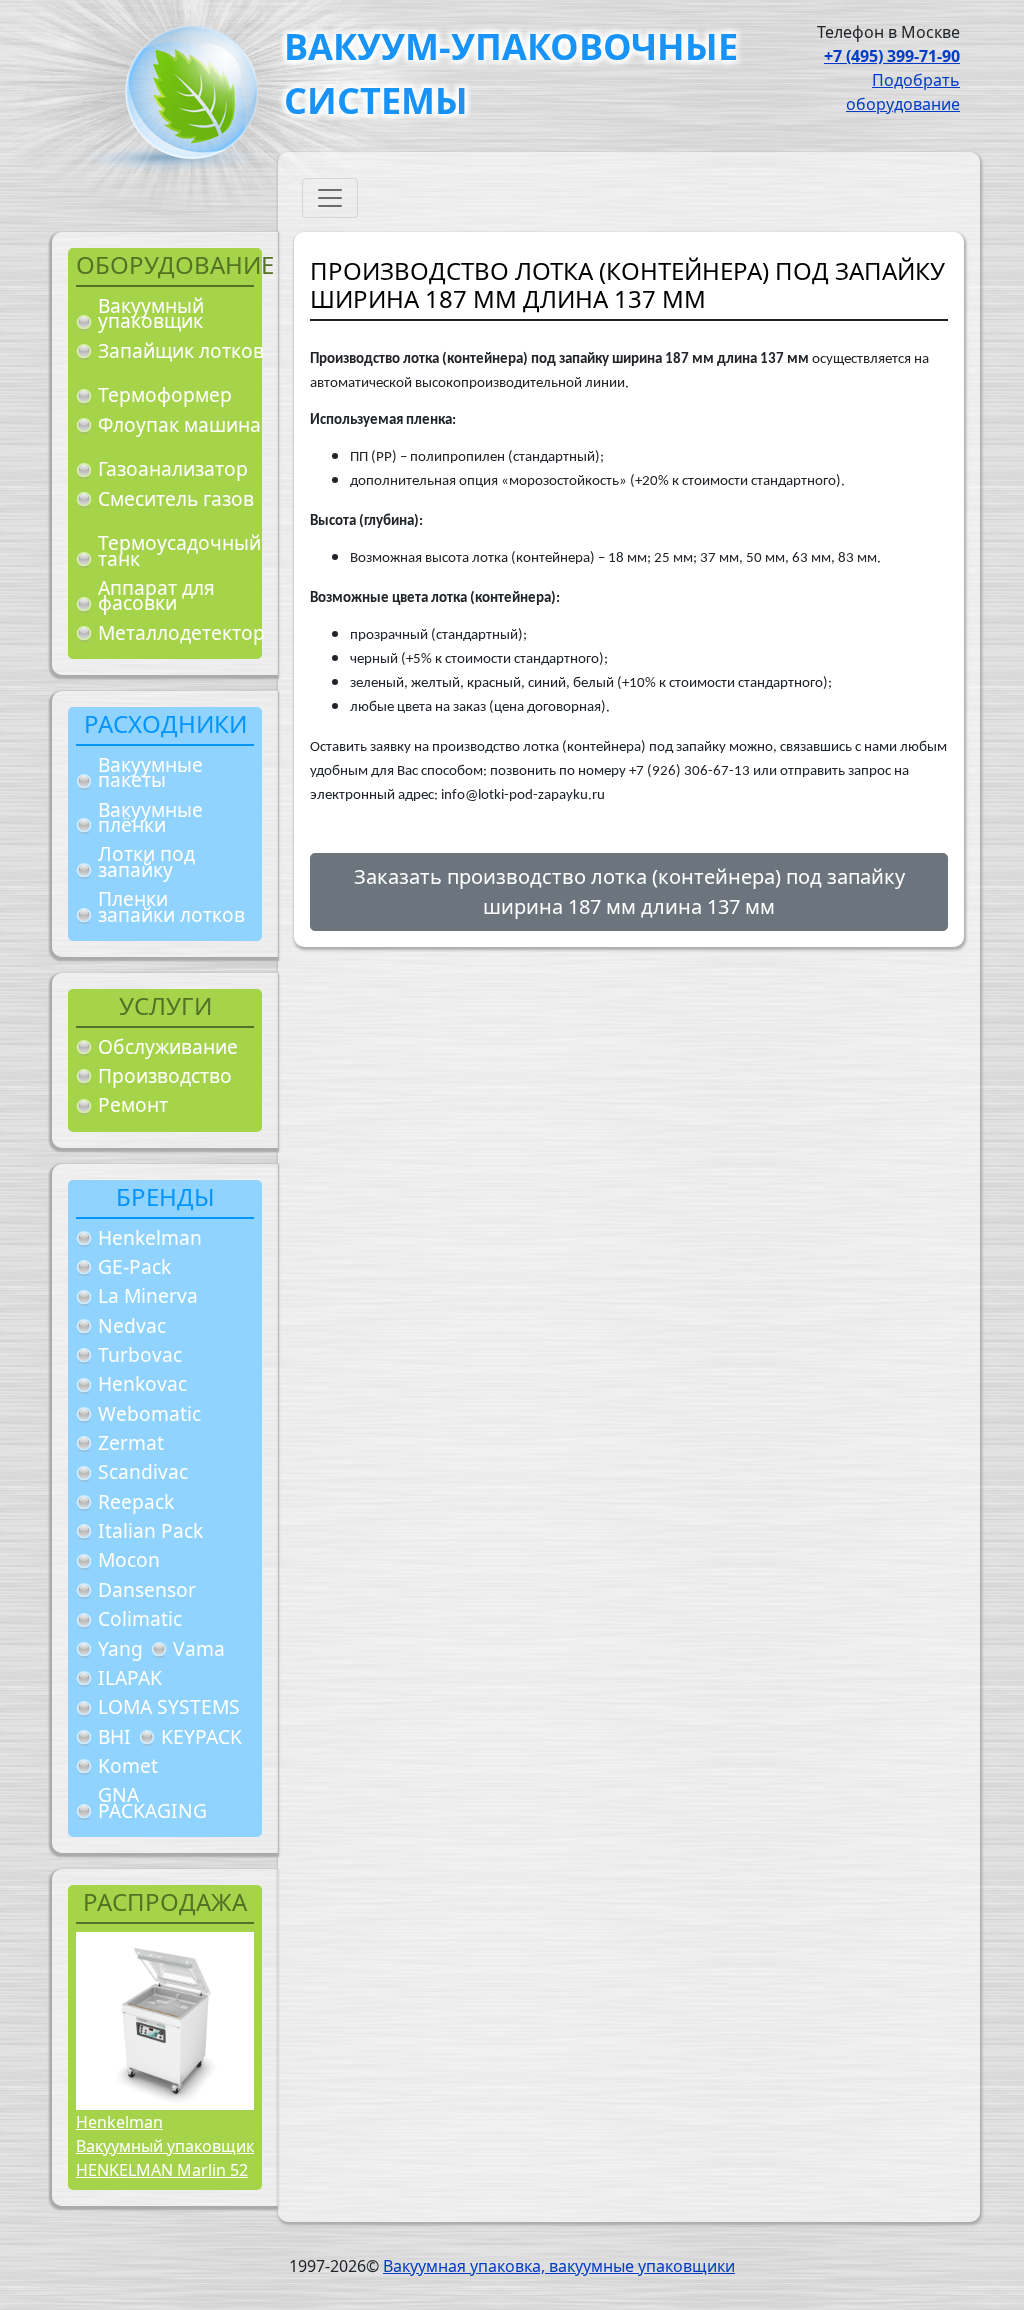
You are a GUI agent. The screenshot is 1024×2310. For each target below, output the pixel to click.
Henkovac (142, 1383)
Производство (165, 1075)
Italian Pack (150, 1530)
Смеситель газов (176, 498)
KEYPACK (201, 1736)
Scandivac (143, 1471)
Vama (199, 1648)
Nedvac (132, 1325)
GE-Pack (134, 1266)
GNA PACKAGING (152, 1802)
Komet (128, 1765)
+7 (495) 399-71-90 (892, 56)
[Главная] (184, 98)
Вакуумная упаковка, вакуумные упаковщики (559, 2266)
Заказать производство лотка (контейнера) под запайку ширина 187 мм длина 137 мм (629, 891)
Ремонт (133, 1104)
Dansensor (147, 1589)
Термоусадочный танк (179, 550)
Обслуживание (168, 1046)
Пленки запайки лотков (171, 906)
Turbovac (140, 1354)
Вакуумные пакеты (150, 772)
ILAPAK (130, 1677)
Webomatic (149, 1413)
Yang (120, 1648)
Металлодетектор (181, 632)
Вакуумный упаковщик (151, 313)
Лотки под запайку (146, 861)
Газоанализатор (173, 468)
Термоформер (165, 394)
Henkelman (150, 1237)
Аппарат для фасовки (156, 595)
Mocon (129, 1559)
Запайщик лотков (181, 350)
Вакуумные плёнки (150, 817)
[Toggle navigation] (330, 198)
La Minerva (148, 1295)
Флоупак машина (179, 424)
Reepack (136, 1501)
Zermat (131, 1442)
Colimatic (140, 1618)
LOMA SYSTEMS (169, 1706)
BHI (114, 1736)
